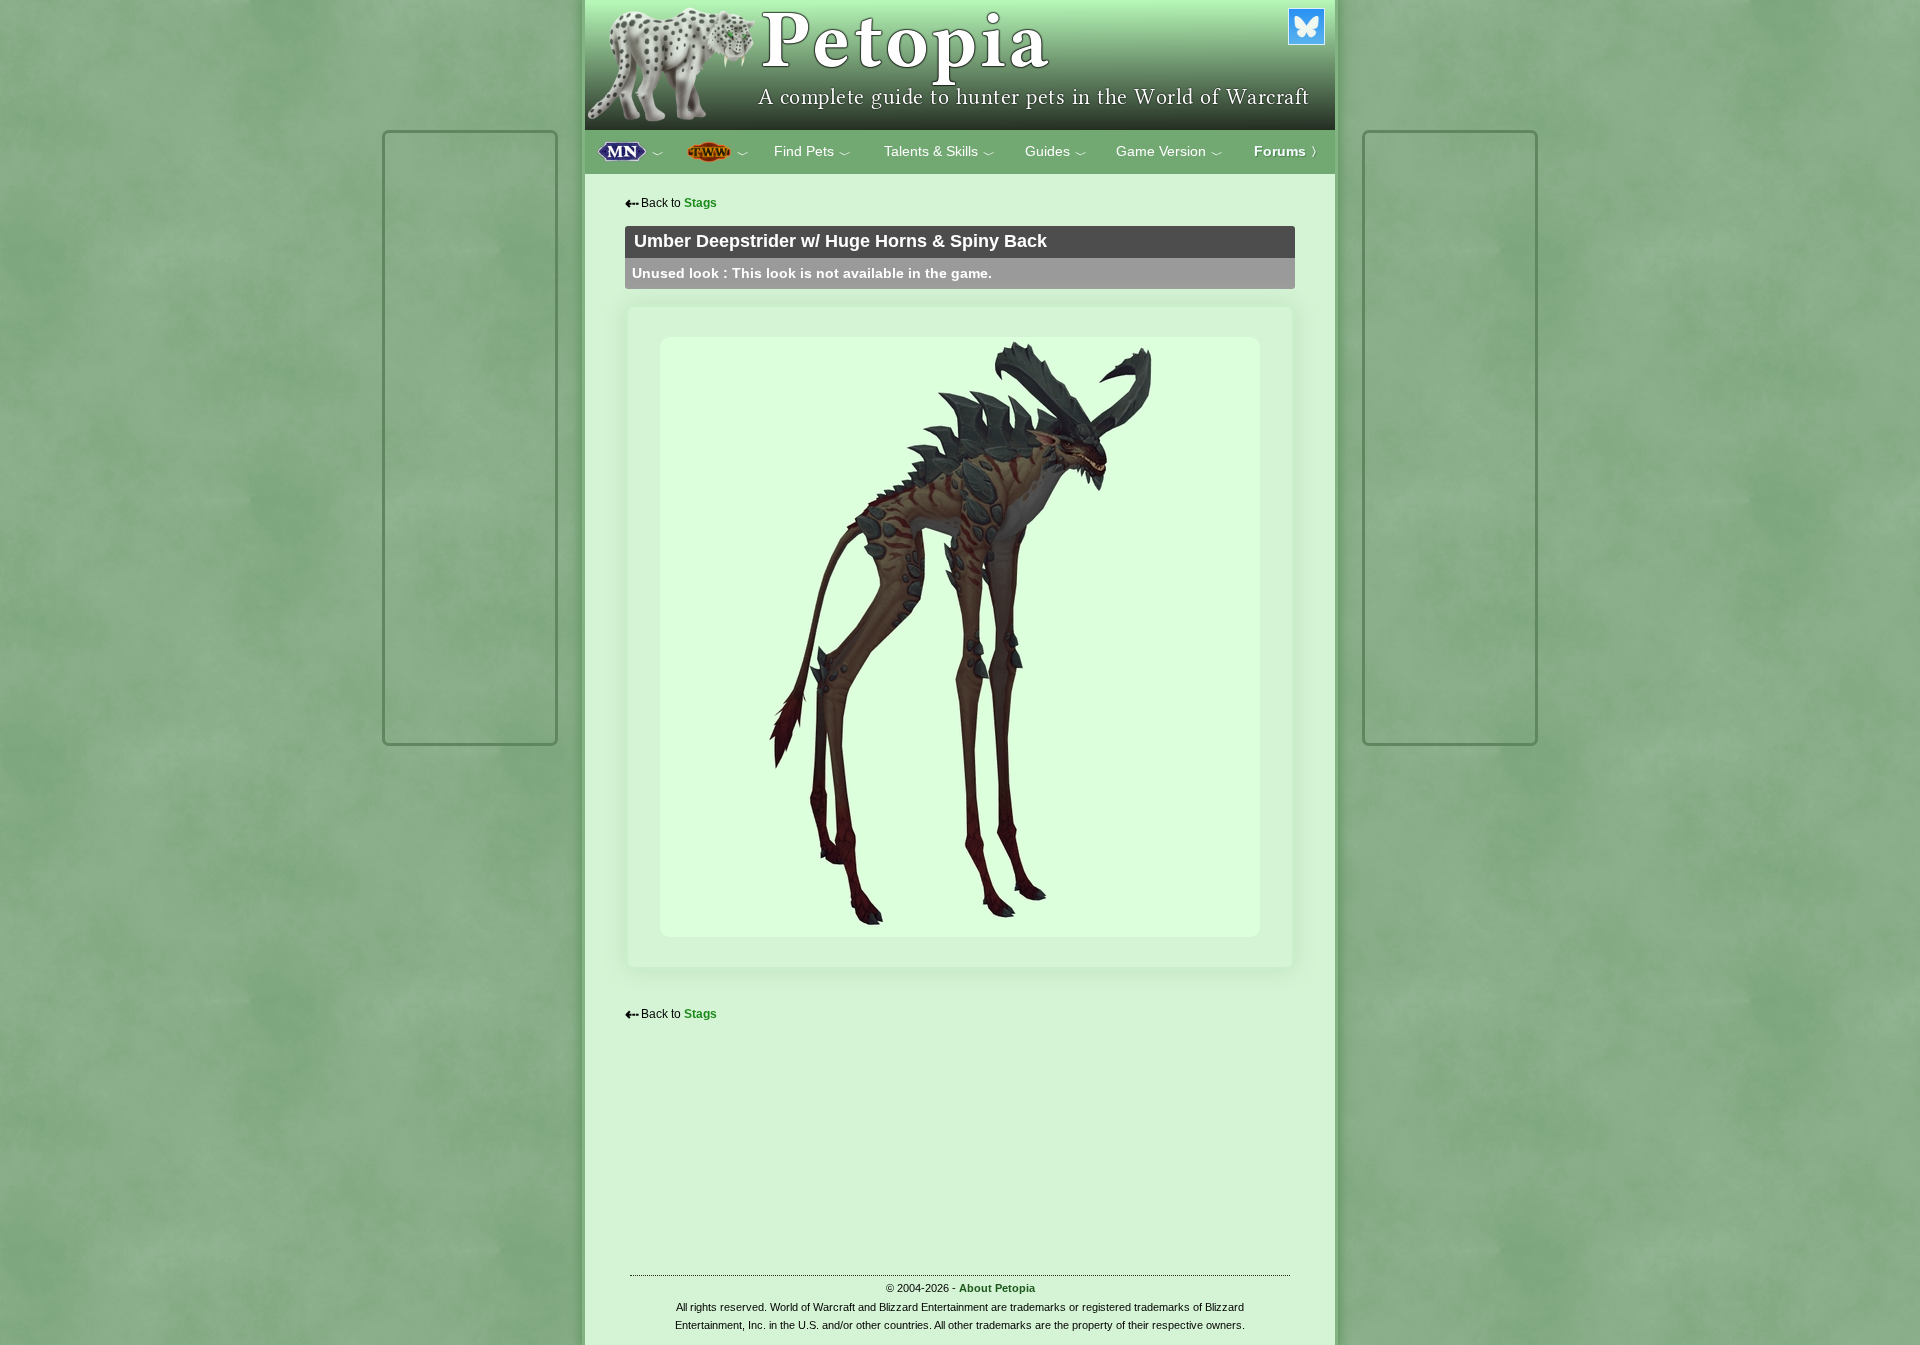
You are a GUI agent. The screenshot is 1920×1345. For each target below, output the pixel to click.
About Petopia (997, 1288)
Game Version (1169, 152)
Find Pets (812, 152)
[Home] (960, 65)
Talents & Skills (939, 152)
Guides (1056, 152)
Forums (1288, 151)
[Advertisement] (470, 438)
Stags (700, 203)
